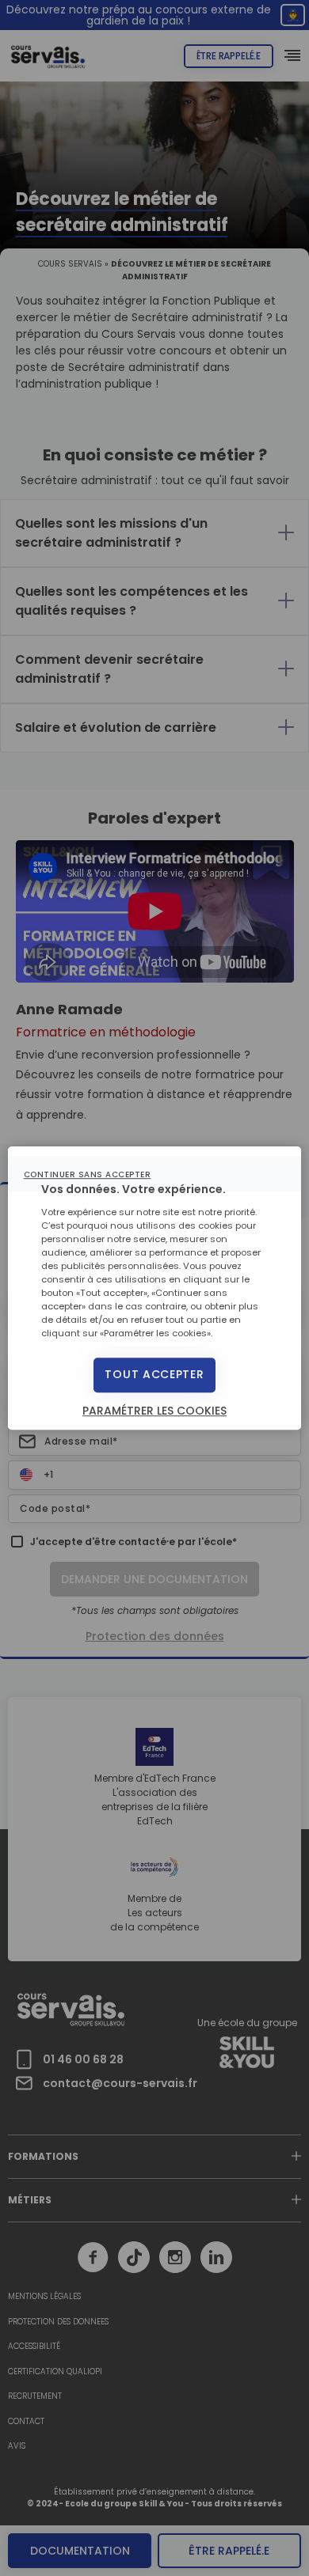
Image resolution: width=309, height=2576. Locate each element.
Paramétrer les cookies (154, 1411)
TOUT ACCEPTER (154, 1375)
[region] (155, 1288)
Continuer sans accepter (88, 1174)
